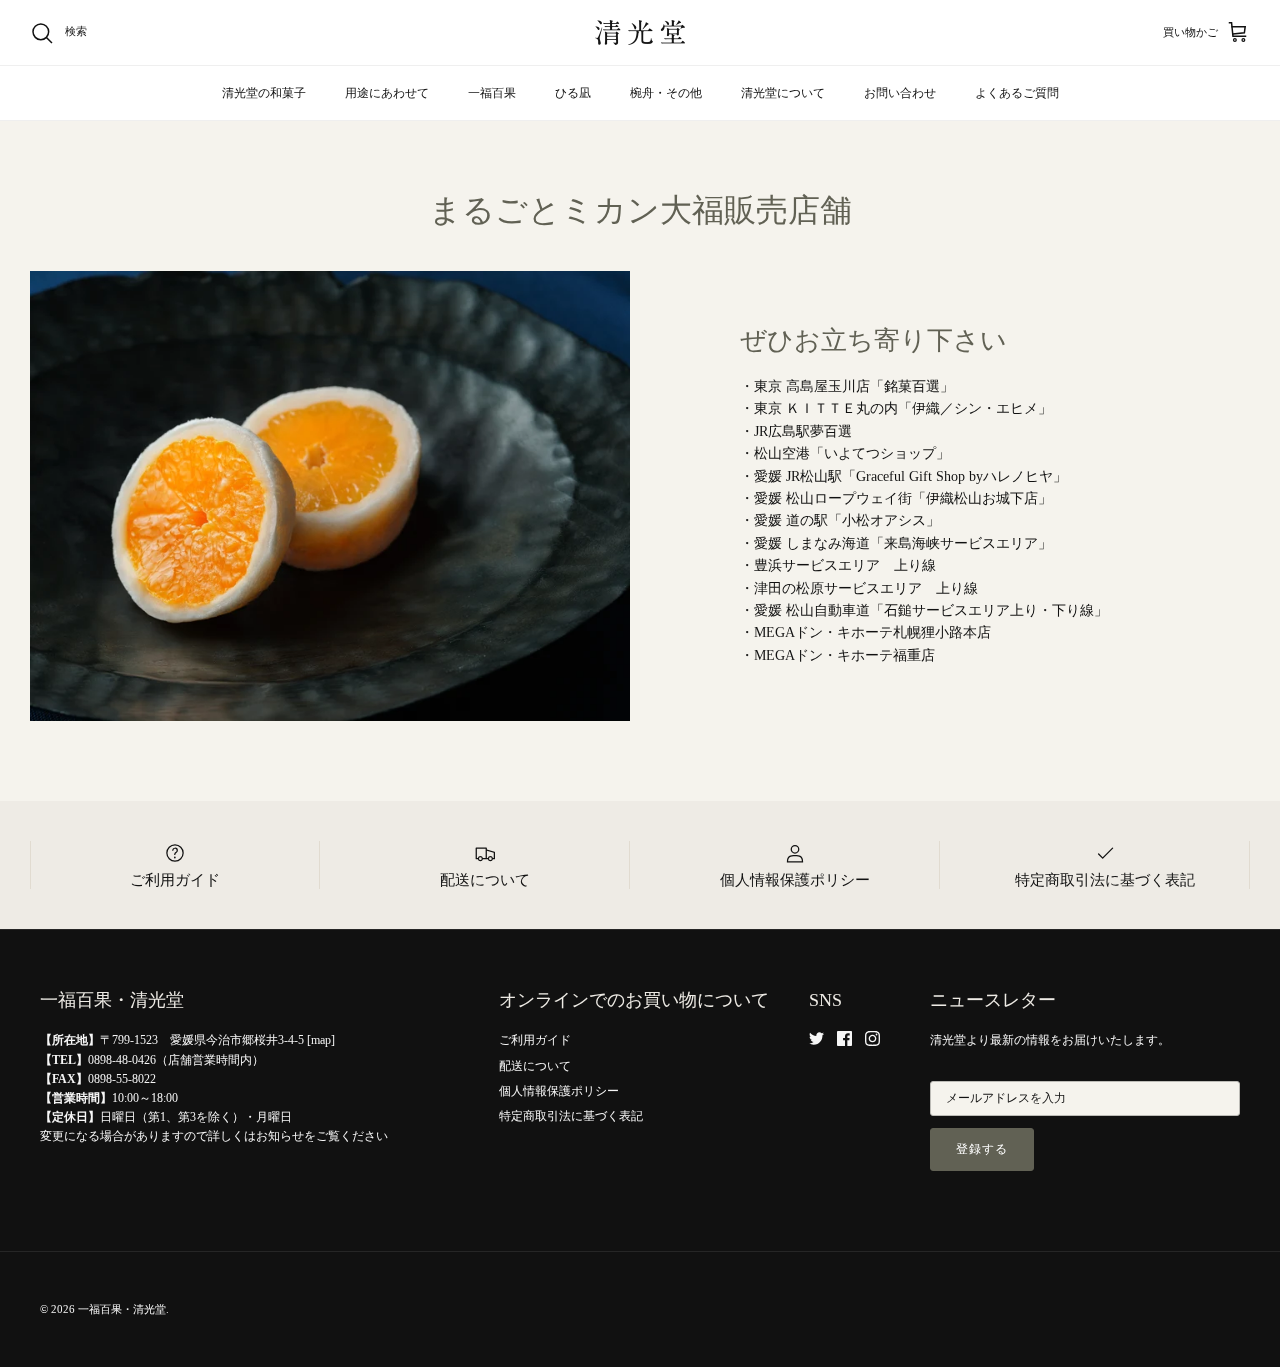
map (321, 1040)
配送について (535, 1066)
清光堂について (783, 93)
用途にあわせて (387, 93)
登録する (982, 1149)
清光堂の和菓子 (264, 93)
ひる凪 (573, 93)
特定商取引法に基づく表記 (571, 1116)
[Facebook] (844, 1038)
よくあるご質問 (1017, 93)
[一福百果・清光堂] (640, 32)
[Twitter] (816, 1038)
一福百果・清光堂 (122, 1309)
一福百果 (492, 93)
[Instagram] (872, 1038)
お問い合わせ (900, 93)
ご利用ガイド (535, 1040)
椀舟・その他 (666, 93)
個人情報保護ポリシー (559, 1091)
